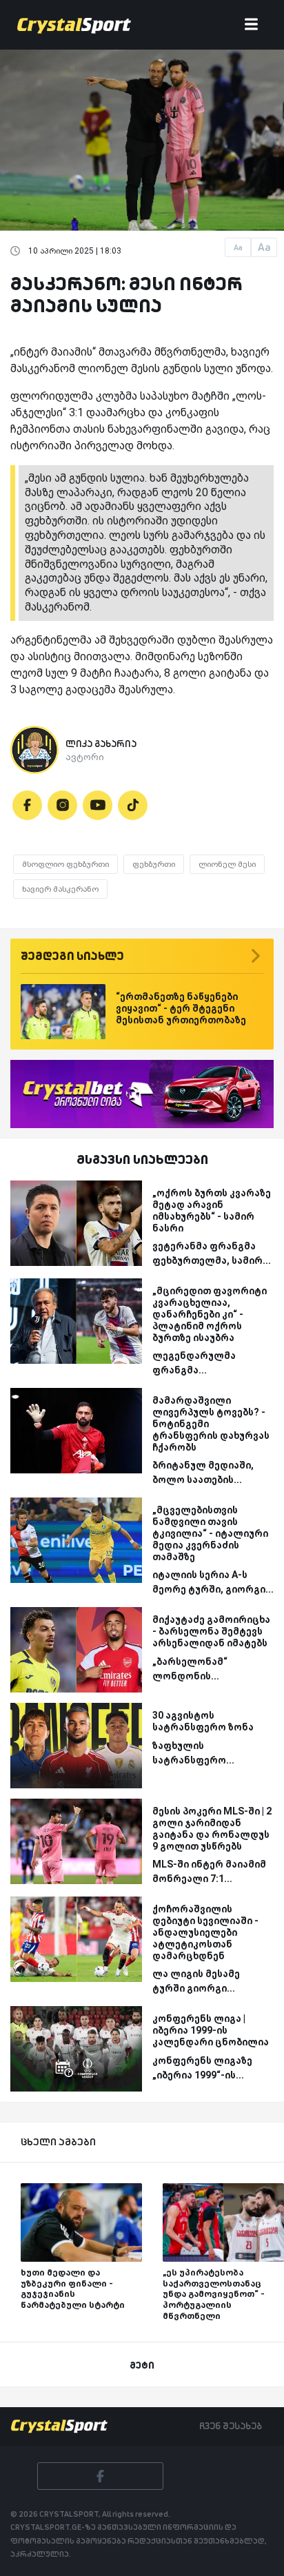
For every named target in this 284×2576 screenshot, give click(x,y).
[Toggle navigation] (251, 25)
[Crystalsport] (74, 25)
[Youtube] (98, 805)
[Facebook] (27, 805)
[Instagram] (62, 805)
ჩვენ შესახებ (231, 2426)
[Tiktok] (133, 805)
